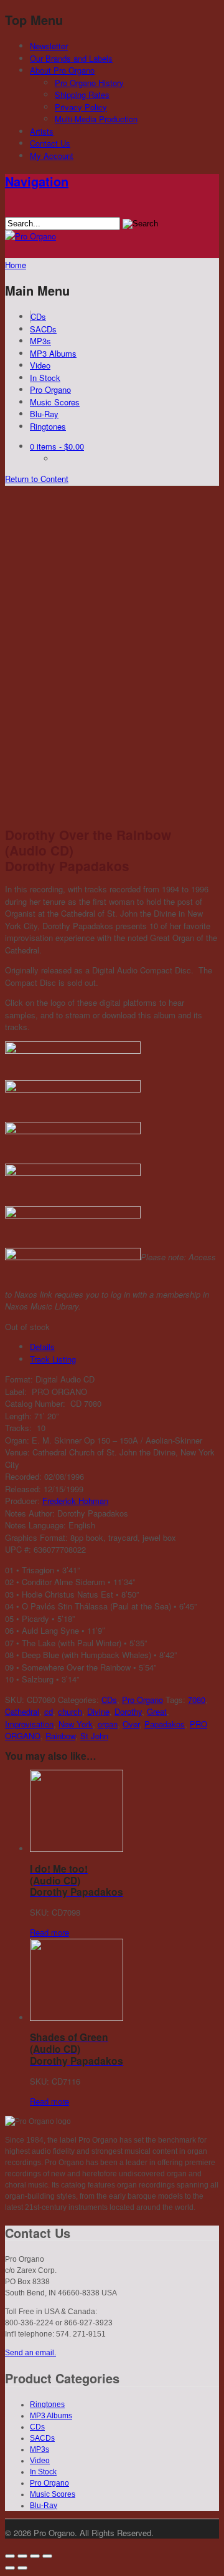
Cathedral (22, 1711)
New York (76, 1724)
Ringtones (48, 426)
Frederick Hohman (75, 1501)
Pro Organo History (89, 83)
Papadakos (165, 1724)
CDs (38, 316)
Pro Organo (50, 389)
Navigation (37, 181)
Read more (49, 1932)
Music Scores (55, 402)
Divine (98, 1711)
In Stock (45, 378)
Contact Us (50, 143)
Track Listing (53, 1359)
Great (157, 1711)
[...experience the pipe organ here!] (30, 236)
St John (94, 1736)
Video (40, 365)
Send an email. (30, 2353)
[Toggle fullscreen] (35, 2556)
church (70, 1711)
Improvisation (29, 1724)
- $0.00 (57, 446)
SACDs (43, 329)
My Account (52, 156)
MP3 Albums (53, 353)
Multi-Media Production (96, 119)
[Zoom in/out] (47, 2556)
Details (42, 1347)
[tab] (124, 1347)
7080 (197, 1700)
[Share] (22, 2556)
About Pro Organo (62, 70)
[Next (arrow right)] (22, 2568)
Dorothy (128, 1711)
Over (131, 1724)
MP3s (40, 341)
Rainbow (60, 1736)
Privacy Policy (81, 107)
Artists (42, 131)
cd (49, 1711)
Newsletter (49, 46)
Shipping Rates (82, 94)
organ (108, 1724)
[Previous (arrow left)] (10, 2568)
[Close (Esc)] (10, 2556)
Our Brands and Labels (71, 58)
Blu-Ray (44, 414)
